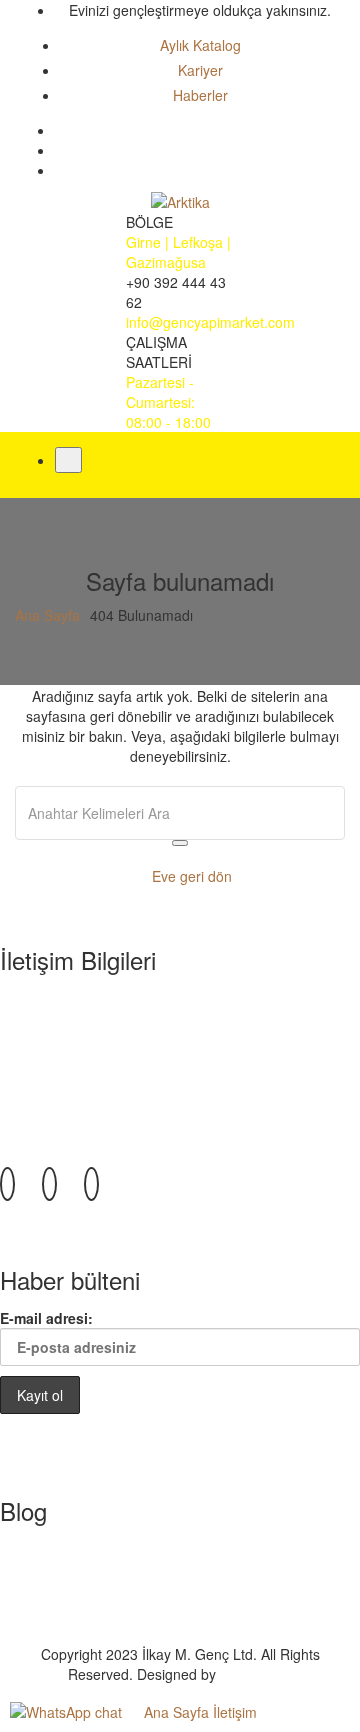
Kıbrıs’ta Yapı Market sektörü (130, 1564)
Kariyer (200, 70)
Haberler (200, 95)
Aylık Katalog (200, 45)
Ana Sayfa (47, 615)
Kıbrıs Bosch (79, 1624)
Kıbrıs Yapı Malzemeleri (113, 1584)
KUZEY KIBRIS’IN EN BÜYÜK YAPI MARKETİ (183, 1544)
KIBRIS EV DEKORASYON (122, 1604)
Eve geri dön (186, 876)
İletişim (235, 1712)
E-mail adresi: (46, 1318)
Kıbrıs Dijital (256, 1674)
